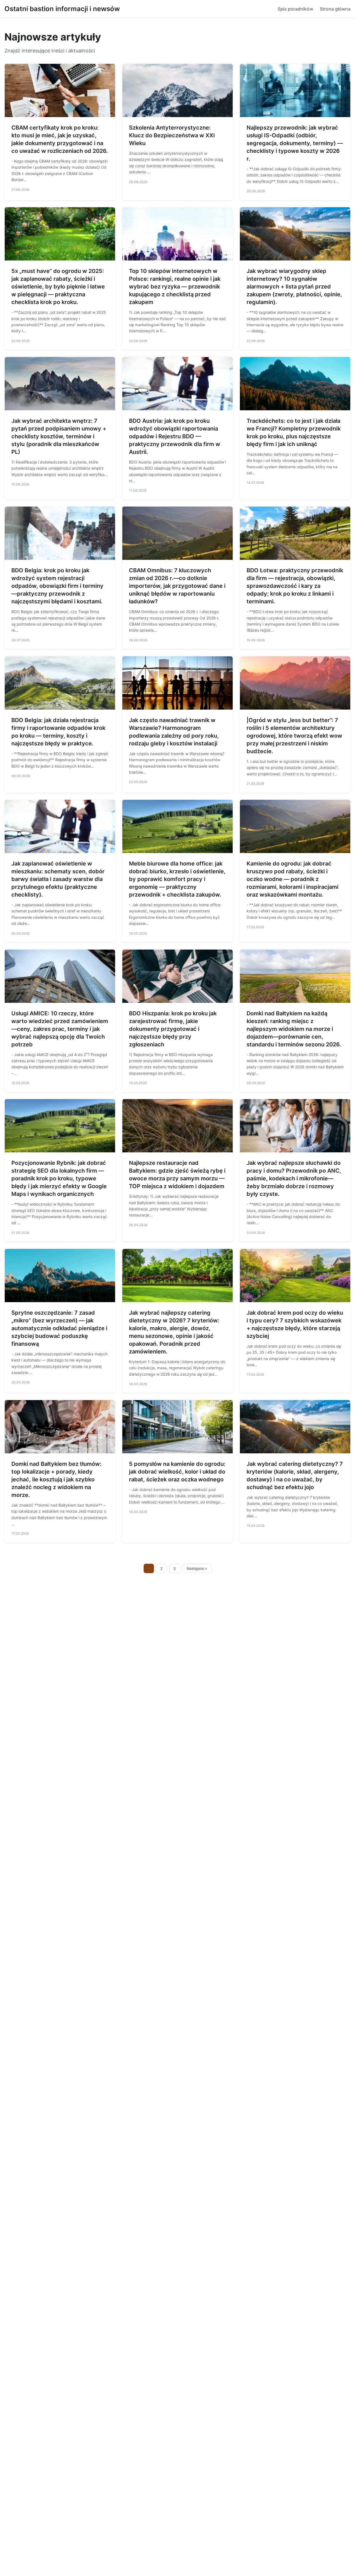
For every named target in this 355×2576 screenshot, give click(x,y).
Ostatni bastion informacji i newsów (62, 9)
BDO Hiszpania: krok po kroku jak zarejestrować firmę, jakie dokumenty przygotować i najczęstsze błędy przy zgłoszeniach (173, 1029)
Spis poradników (295, 9)
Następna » (197, 1568)
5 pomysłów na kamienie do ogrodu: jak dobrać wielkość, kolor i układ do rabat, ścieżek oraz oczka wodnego (177, 1472)
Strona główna (335, 9)
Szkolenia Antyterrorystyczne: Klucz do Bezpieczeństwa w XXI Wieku (172, 135)
